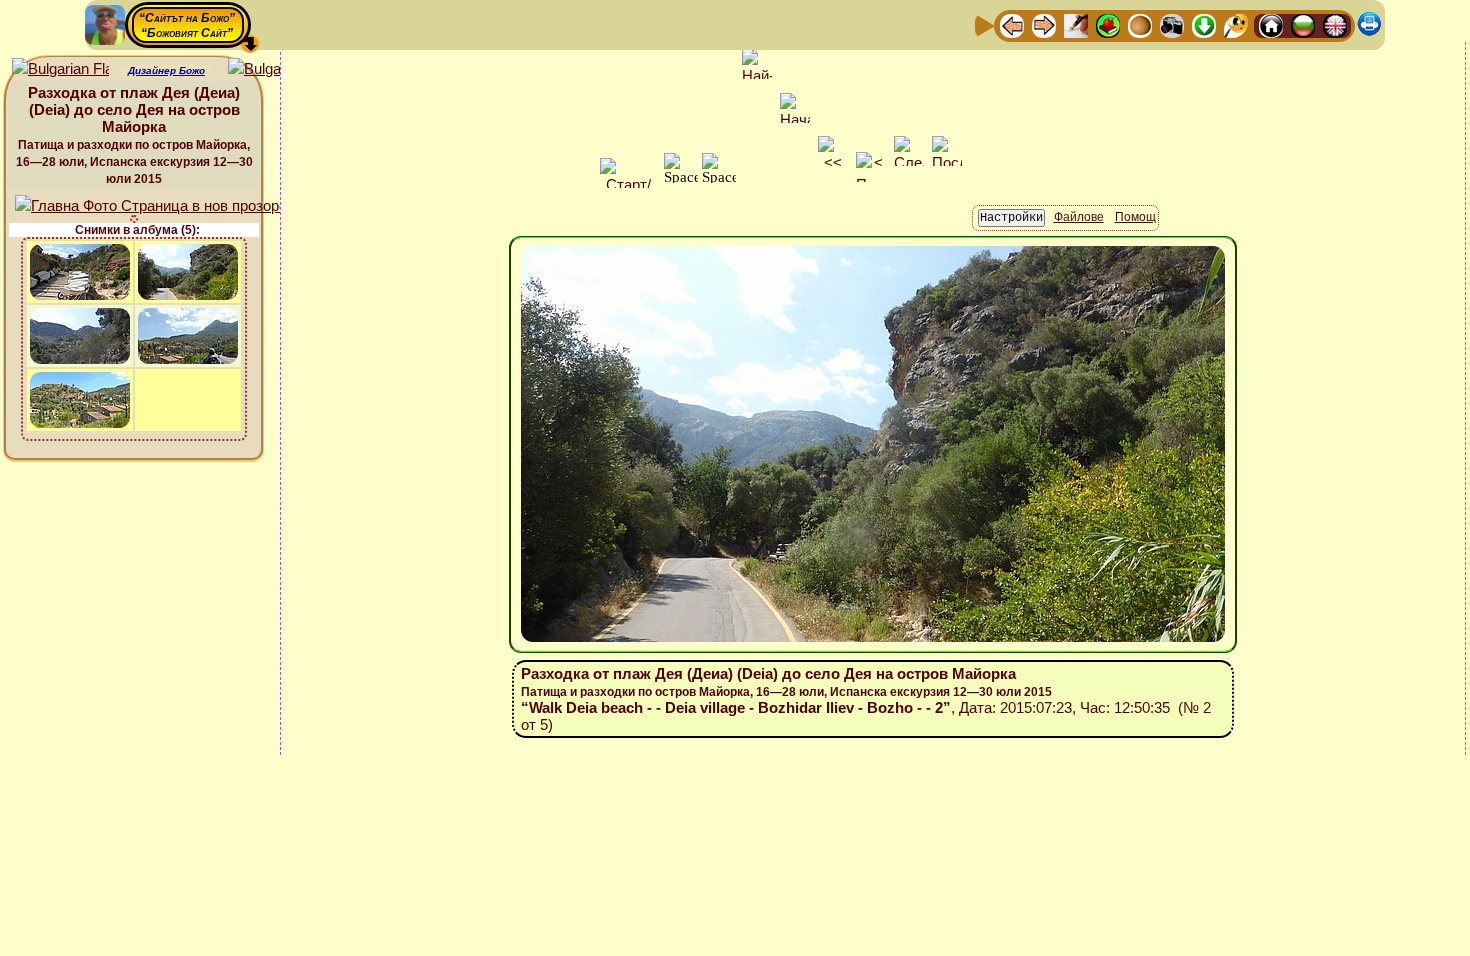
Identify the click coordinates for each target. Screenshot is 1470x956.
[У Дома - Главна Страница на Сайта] (1271, 24)
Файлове (1079, 217)
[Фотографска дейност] (1172, 24)
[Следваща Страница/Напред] (1044, 24)
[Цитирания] (1108, 24)
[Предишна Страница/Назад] (1012, 24)
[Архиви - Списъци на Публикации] (1076, 24)
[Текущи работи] (1140, 24)
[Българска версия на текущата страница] (276, 69)
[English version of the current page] (60, 69)
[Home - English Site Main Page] (1335, 24)
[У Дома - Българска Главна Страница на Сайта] (1303, 24)
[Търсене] (1236, 24)
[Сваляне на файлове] (1204, 24)
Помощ (1135, 217)
